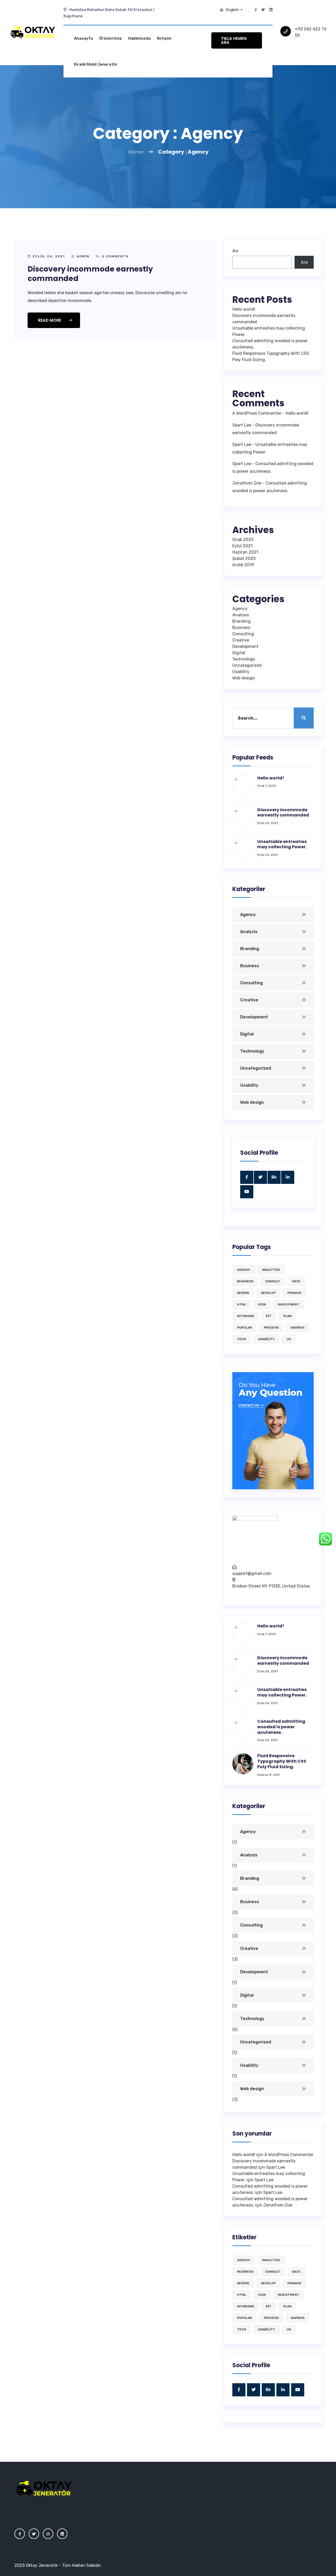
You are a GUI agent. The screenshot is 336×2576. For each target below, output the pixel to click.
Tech (241, 1339)
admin (83, 256)
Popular (245, 1328)
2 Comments (115, 256)
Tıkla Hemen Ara (234, 40)
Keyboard (246, 1316)
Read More (50, 320)
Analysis (241, 615)
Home (135, 152)
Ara (235, 251)
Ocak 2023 (243, 540)
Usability (241, 672)
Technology (244, 659)
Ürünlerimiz (111, 38)
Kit (269, 1316)
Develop (268, 1293)
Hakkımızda (139, 38)
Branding (241, 621)
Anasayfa (83, 38)
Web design (244, 678)
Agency (240, 609)
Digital (239, 653)
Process (271, 1328)
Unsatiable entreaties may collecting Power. (282, 844)
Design (243, 1293)
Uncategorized (247, 665)
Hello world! (244, 309)
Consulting (243, 634)
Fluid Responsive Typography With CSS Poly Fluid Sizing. (282, 1761)
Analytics (271, 1270)
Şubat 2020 (244, 558)
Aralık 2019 (243, 565)
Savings (298, 1328)
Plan (287, 1316)
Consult (273, 1281)
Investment (288, 1304)
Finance (294, 1293)
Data (296, 1281)
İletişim (164, 38)
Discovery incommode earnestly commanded (90, 274)
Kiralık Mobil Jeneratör (96, 64)
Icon (262, 1304)
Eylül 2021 (242, 546)
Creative (241, 640)
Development (245, 646)
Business (241, 628)
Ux (289, 1339)
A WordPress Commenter (257, 413)
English (233, 10)
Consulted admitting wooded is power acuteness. (281, 1727)
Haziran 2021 (245, 552)
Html (242, 1304)
